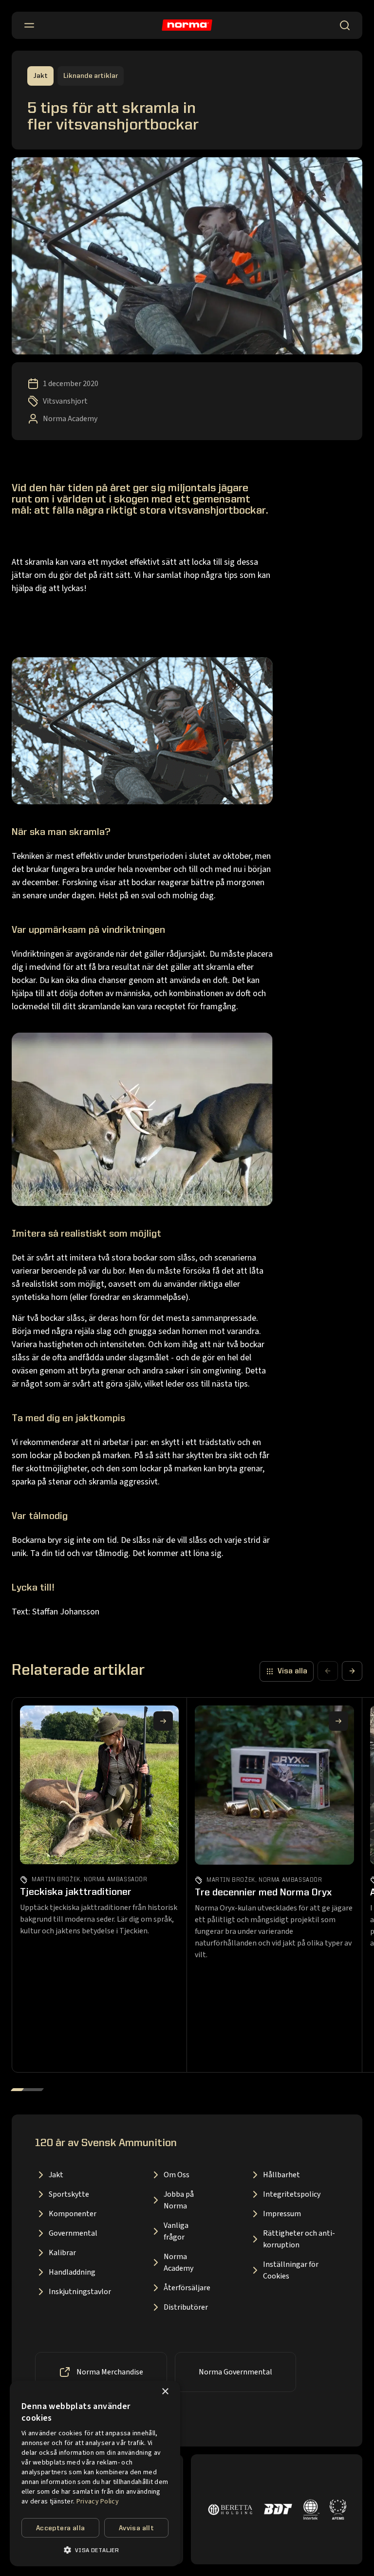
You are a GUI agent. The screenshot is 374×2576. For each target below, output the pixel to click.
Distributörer (186, 2307)
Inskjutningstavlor (80, 2292)
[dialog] (95, 2474)
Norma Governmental (235, 2372)
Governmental (73, 2233)
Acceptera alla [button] (61, 2528)
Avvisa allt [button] (136, 2528)
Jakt (56, 2175)
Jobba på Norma (179, 2200)
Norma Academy (178, 2262)
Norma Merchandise (110, 2372)
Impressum (282, 2214)
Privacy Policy (98, 2502)
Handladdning (72, 2272)
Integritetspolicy (292, 2194)
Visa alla (292, 1671)
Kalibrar (62, 2253)
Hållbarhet (281, 2175)
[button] (95, 2550)
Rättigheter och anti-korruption (299, 2239)
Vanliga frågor (176, 2231)
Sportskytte (69, 2194)
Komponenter (73, 2214)
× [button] (165, 2392)
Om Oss (177, 2175)
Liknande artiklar (91, 76)
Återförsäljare (187, 2288)
